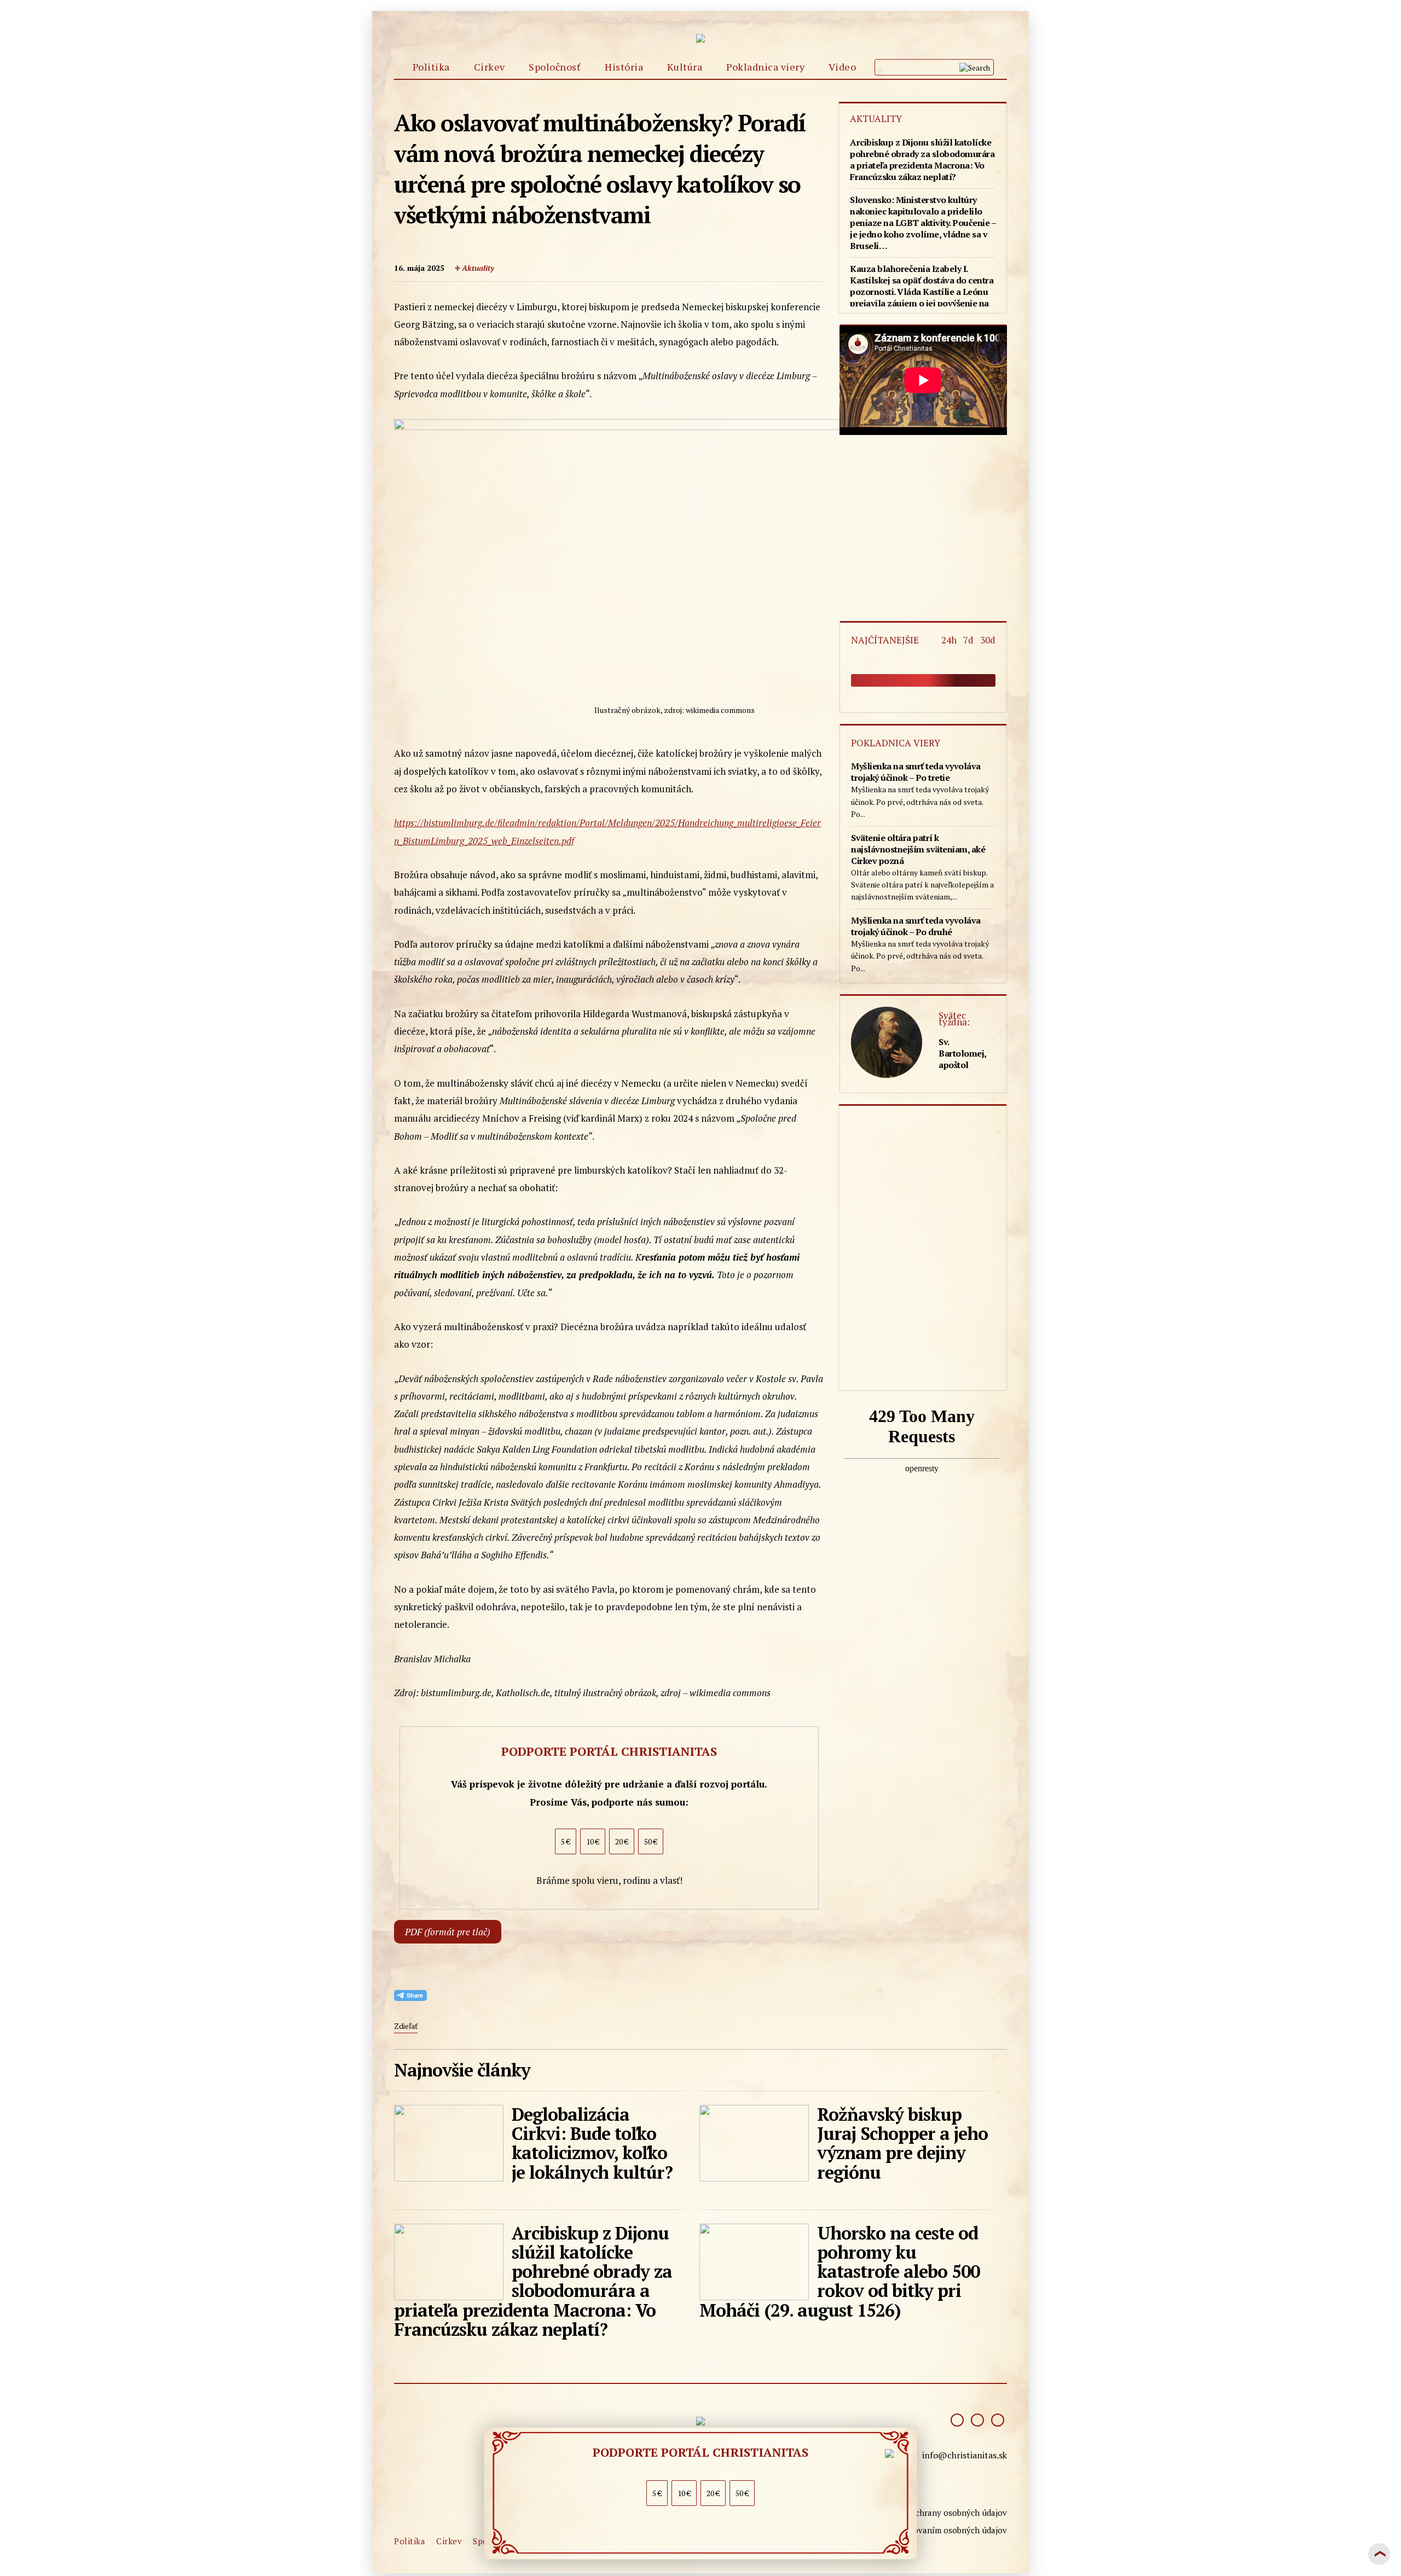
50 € (742, 2493)
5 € (657, 2493)
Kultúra (685, 67)
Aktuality (478, 268)
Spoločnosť (555, 67)
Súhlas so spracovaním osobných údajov (931, 2530)
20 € (713, 2493)
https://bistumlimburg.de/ (446, 823)
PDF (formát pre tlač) (448, 1932)
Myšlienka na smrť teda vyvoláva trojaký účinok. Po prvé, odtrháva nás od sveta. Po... (920, 790)
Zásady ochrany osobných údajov (944, 2513)
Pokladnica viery (765, 67)
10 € (684, 2493)
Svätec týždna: (954, 1019)
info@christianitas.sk (965, 2455)
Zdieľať (406, 2026)
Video (843, 67)
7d (971, 640)
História (624, 67)
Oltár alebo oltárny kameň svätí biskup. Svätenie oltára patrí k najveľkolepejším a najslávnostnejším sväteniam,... (922, 867)
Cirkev (490, 67)
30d (988, 640)
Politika (431, 67)
